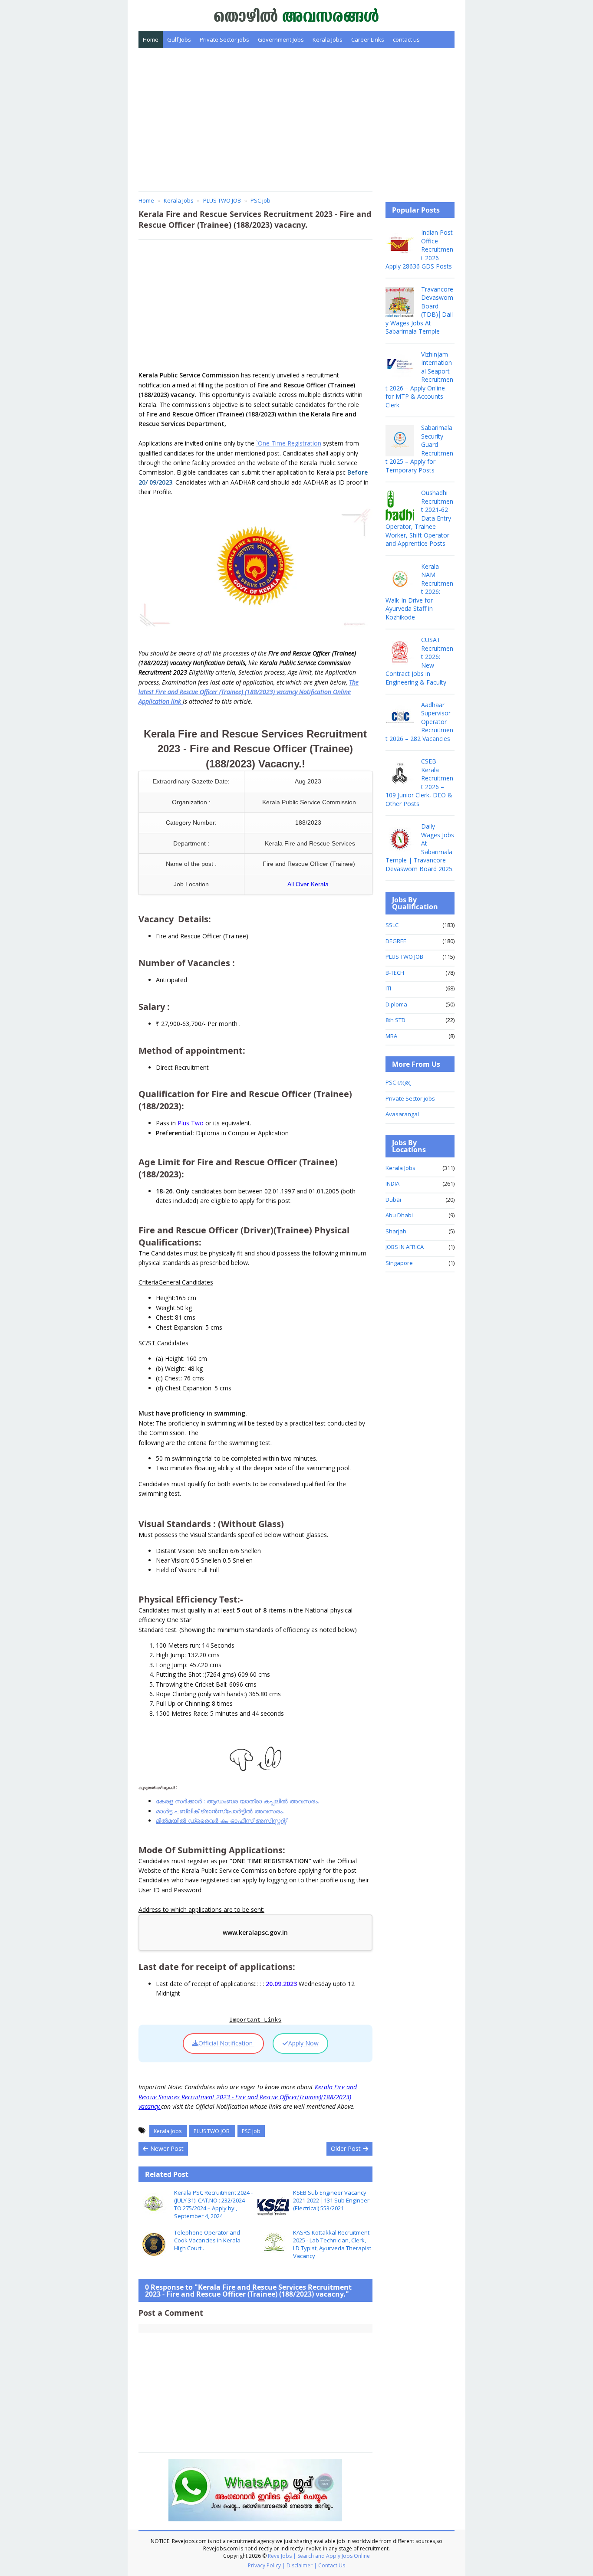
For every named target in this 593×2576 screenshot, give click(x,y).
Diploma (396, 1004)
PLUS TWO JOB (212, 2131)
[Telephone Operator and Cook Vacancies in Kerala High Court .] (154, 2244)
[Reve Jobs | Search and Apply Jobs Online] (297, 15)
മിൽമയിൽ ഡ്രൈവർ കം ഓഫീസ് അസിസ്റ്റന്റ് (221, 1821)
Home (151, 39)
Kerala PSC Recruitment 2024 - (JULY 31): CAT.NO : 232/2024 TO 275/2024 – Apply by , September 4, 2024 (213, 2204)
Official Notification (226, 2043)
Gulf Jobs (179, 39)
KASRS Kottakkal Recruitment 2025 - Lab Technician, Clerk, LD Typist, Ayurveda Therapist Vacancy (332, 2244)
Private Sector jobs (224, 39)
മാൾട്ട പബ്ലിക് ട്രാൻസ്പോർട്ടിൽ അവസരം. (220, 1811)
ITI (388, 988)
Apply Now (303, 2043)
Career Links (368, 39)
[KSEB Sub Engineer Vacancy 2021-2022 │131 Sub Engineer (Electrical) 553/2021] (273, 2204)
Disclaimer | (302, 2565)
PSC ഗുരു (398, 1082)
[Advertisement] (296, 120)
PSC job (251, 2131)
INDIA (392, 1183)
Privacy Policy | (267, 2565)
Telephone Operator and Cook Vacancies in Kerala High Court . (207, 2240)
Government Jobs (281, 39)
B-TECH (395, 973)
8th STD (395, 1020)
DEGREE (396, 941)
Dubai (393, 1200)
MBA (391, 1036)
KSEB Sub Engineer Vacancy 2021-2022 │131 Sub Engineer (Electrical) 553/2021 (331, 2200)
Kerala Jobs (328, 39)
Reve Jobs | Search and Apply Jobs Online (319, 2556)
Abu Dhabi (399, 1215)
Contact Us (332, 2565)
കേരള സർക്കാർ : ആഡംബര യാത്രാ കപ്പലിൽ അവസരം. (237, 1801)
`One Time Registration (289, 443)
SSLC (392, 925)
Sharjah (396, 1231)
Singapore (399, 1263)
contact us (406, 39)
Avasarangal (402, 1114)
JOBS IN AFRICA (405, 1247)
